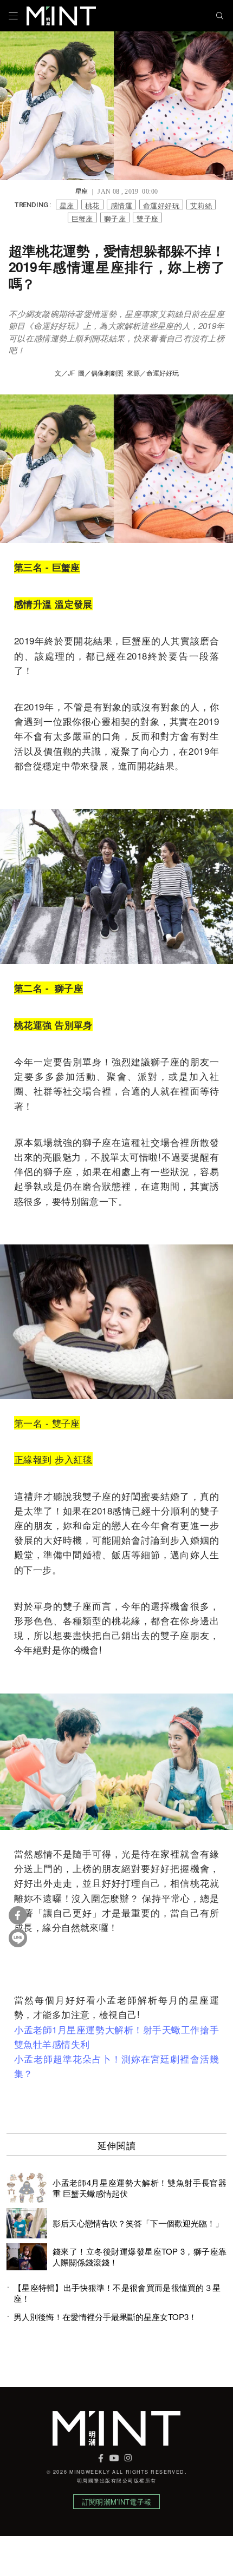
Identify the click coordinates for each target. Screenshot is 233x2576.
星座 (67, 205)
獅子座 (115, 218)
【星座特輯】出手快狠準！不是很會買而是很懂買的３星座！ (117, 2293)
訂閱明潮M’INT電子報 (116, 2502)
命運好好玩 (161, 205)
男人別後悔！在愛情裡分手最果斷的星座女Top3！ (105, 2317)
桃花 (92, 205)
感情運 (121, 205)
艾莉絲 (201, 205)
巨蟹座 (82, 218)
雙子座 (147, 218)
